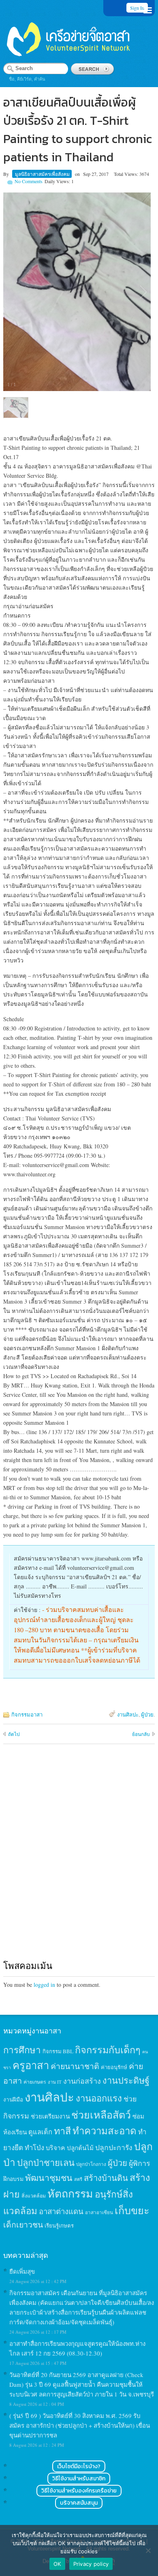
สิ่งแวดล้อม (34, 2195)
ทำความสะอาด (105, 2131)
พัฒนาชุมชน (49, 2178)
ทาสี (62, 2131)
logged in (44, 1985)
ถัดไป (14, 1734)
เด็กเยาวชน (23, 2224)
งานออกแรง (99, 2098)
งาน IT (55, 2082)
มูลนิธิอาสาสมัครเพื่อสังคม (42, 174)
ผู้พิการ (140, 2163)
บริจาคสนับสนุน (79, 2503)
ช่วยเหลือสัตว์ (101, 2115)
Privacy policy (91, 2564)
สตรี (78, 2179)
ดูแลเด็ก (40, 2132)
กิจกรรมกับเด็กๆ (108, 2050)
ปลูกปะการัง (114, 2147)
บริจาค (56, 2147)
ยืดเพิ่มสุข (22, 2271)
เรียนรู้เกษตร (59, 2225)
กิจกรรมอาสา (27, 1714)
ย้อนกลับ (141, 1734)
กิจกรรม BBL (58, 2051)
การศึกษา (22, 2050)
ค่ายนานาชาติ (75, 2066)
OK (57, 2564)
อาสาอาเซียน (99, 2212)
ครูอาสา (31, 2065)
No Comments (29, 181)
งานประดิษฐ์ (126, 2080)
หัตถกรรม (70, 2193)
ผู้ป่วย (147, 1714)
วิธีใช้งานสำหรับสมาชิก (79, 2479)
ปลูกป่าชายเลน (46, 2162)
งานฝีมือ (13, 2099)
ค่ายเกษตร (35, 2082)
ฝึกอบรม (13, 2179)
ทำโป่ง (34, 2147)
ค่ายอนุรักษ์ (114, 2067)
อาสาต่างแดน (61, 2211)
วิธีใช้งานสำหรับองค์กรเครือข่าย (79, 2491)
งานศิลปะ (128, 1714)
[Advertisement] (79, 1860)
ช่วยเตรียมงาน (50, 2116)
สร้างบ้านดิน (106, 2178)
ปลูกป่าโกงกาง (91, 2164)
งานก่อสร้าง (82, 2081)
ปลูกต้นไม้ (80, 2148)
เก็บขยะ (132, 2210)
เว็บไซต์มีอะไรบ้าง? (79, 2466)
